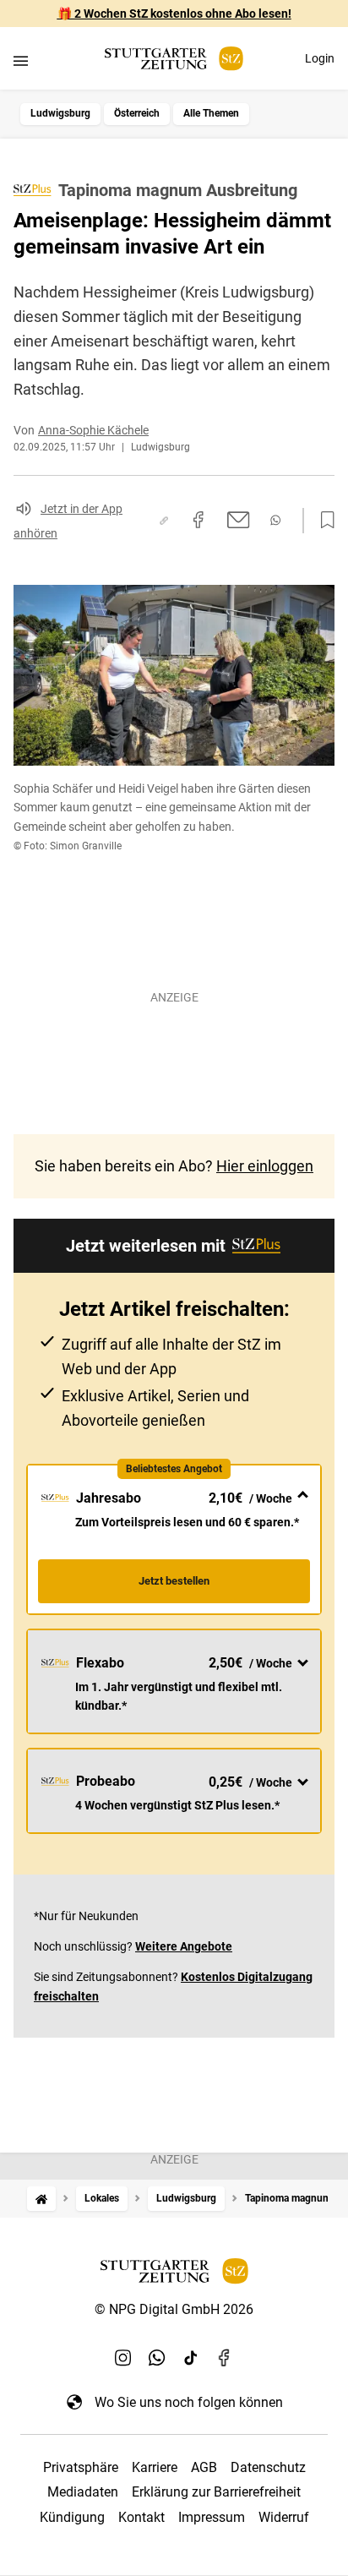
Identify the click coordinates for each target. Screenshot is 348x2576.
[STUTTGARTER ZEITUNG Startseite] (174, 59)
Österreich (137, 113)
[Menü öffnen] (21, 60)
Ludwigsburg (60, 113)
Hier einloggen (265, 1166)
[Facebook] (225, 2358)
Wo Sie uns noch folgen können (189, 2402)
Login (320, 58)
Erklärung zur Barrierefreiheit (216, 2492)
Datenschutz (268, 2467)
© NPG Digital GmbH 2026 (174, 2309)
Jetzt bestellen (174, 1581)
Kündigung (72, 2517)
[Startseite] (41, 2199)
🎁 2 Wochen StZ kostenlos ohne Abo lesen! (174, 14)
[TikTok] (191, 2358)
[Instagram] (123, 2358)
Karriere (155, 2467)
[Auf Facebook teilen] (198, 520)
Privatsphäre (81, 2467)
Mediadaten (83, 2492)
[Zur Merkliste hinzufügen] (323, 521)
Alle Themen (211, 113)
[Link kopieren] (164, 521)
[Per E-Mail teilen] (239, 520)
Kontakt (141, 2517)
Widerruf (284, 2517)
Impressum (212, 2517)
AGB (204, 2467)
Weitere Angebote (184, 1946)
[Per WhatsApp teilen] (275, 520)
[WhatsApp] (157, 2358)
